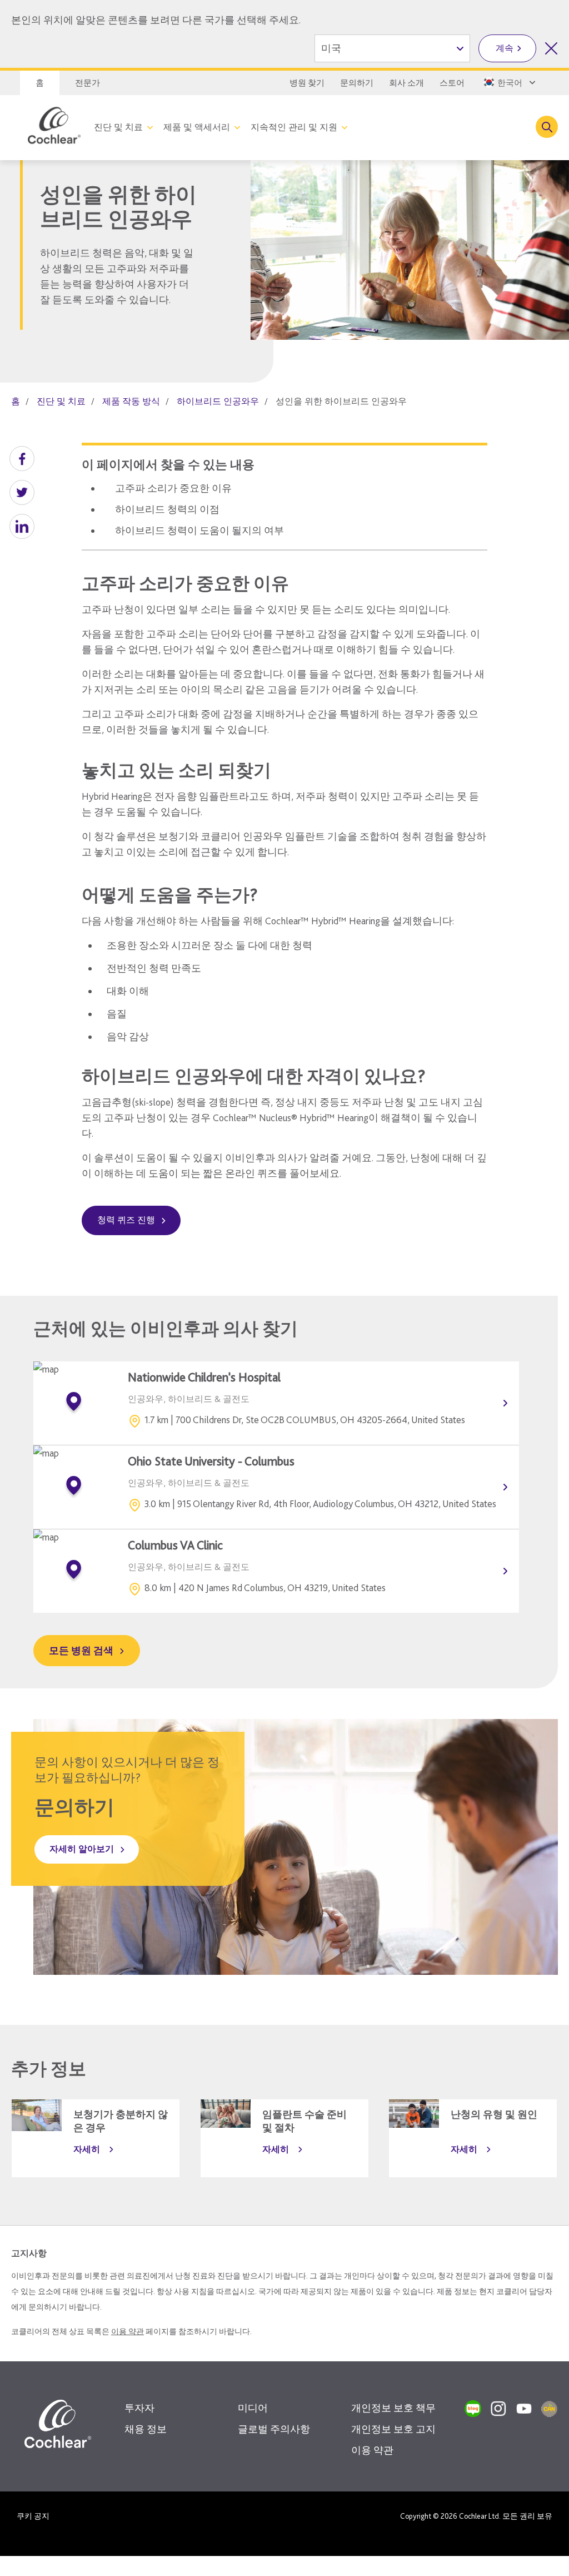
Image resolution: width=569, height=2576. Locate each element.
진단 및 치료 (118, 127)
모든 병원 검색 (81, 1650)
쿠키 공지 (33, 2516)
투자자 (139, 2408)
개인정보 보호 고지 (393, 2429)
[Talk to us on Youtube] (524, 2409)
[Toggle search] (547, 127)
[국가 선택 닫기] (551, 48)
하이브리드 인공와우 (218, 401)
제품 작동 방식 (131, 401)
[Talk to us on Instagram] (498, 2409)
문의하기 (357, 83)
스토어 (452, 83)
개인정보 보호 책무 (393, 2408)
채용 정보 (146, 2429)
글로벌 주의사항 (274, 2429)
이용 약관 (128, 2331)
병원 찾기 (307, 83)
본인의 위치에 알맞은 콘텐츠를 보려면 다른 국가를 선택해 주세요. (156, 20)
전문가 (88, 83)
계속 (505, 48)
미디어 (253, 2408)
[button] (22, 459)
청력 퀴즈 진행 (126, 1220)
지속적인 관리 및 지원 (294, 127)
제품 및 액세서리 (197, 127)
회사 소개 (406, 83)
